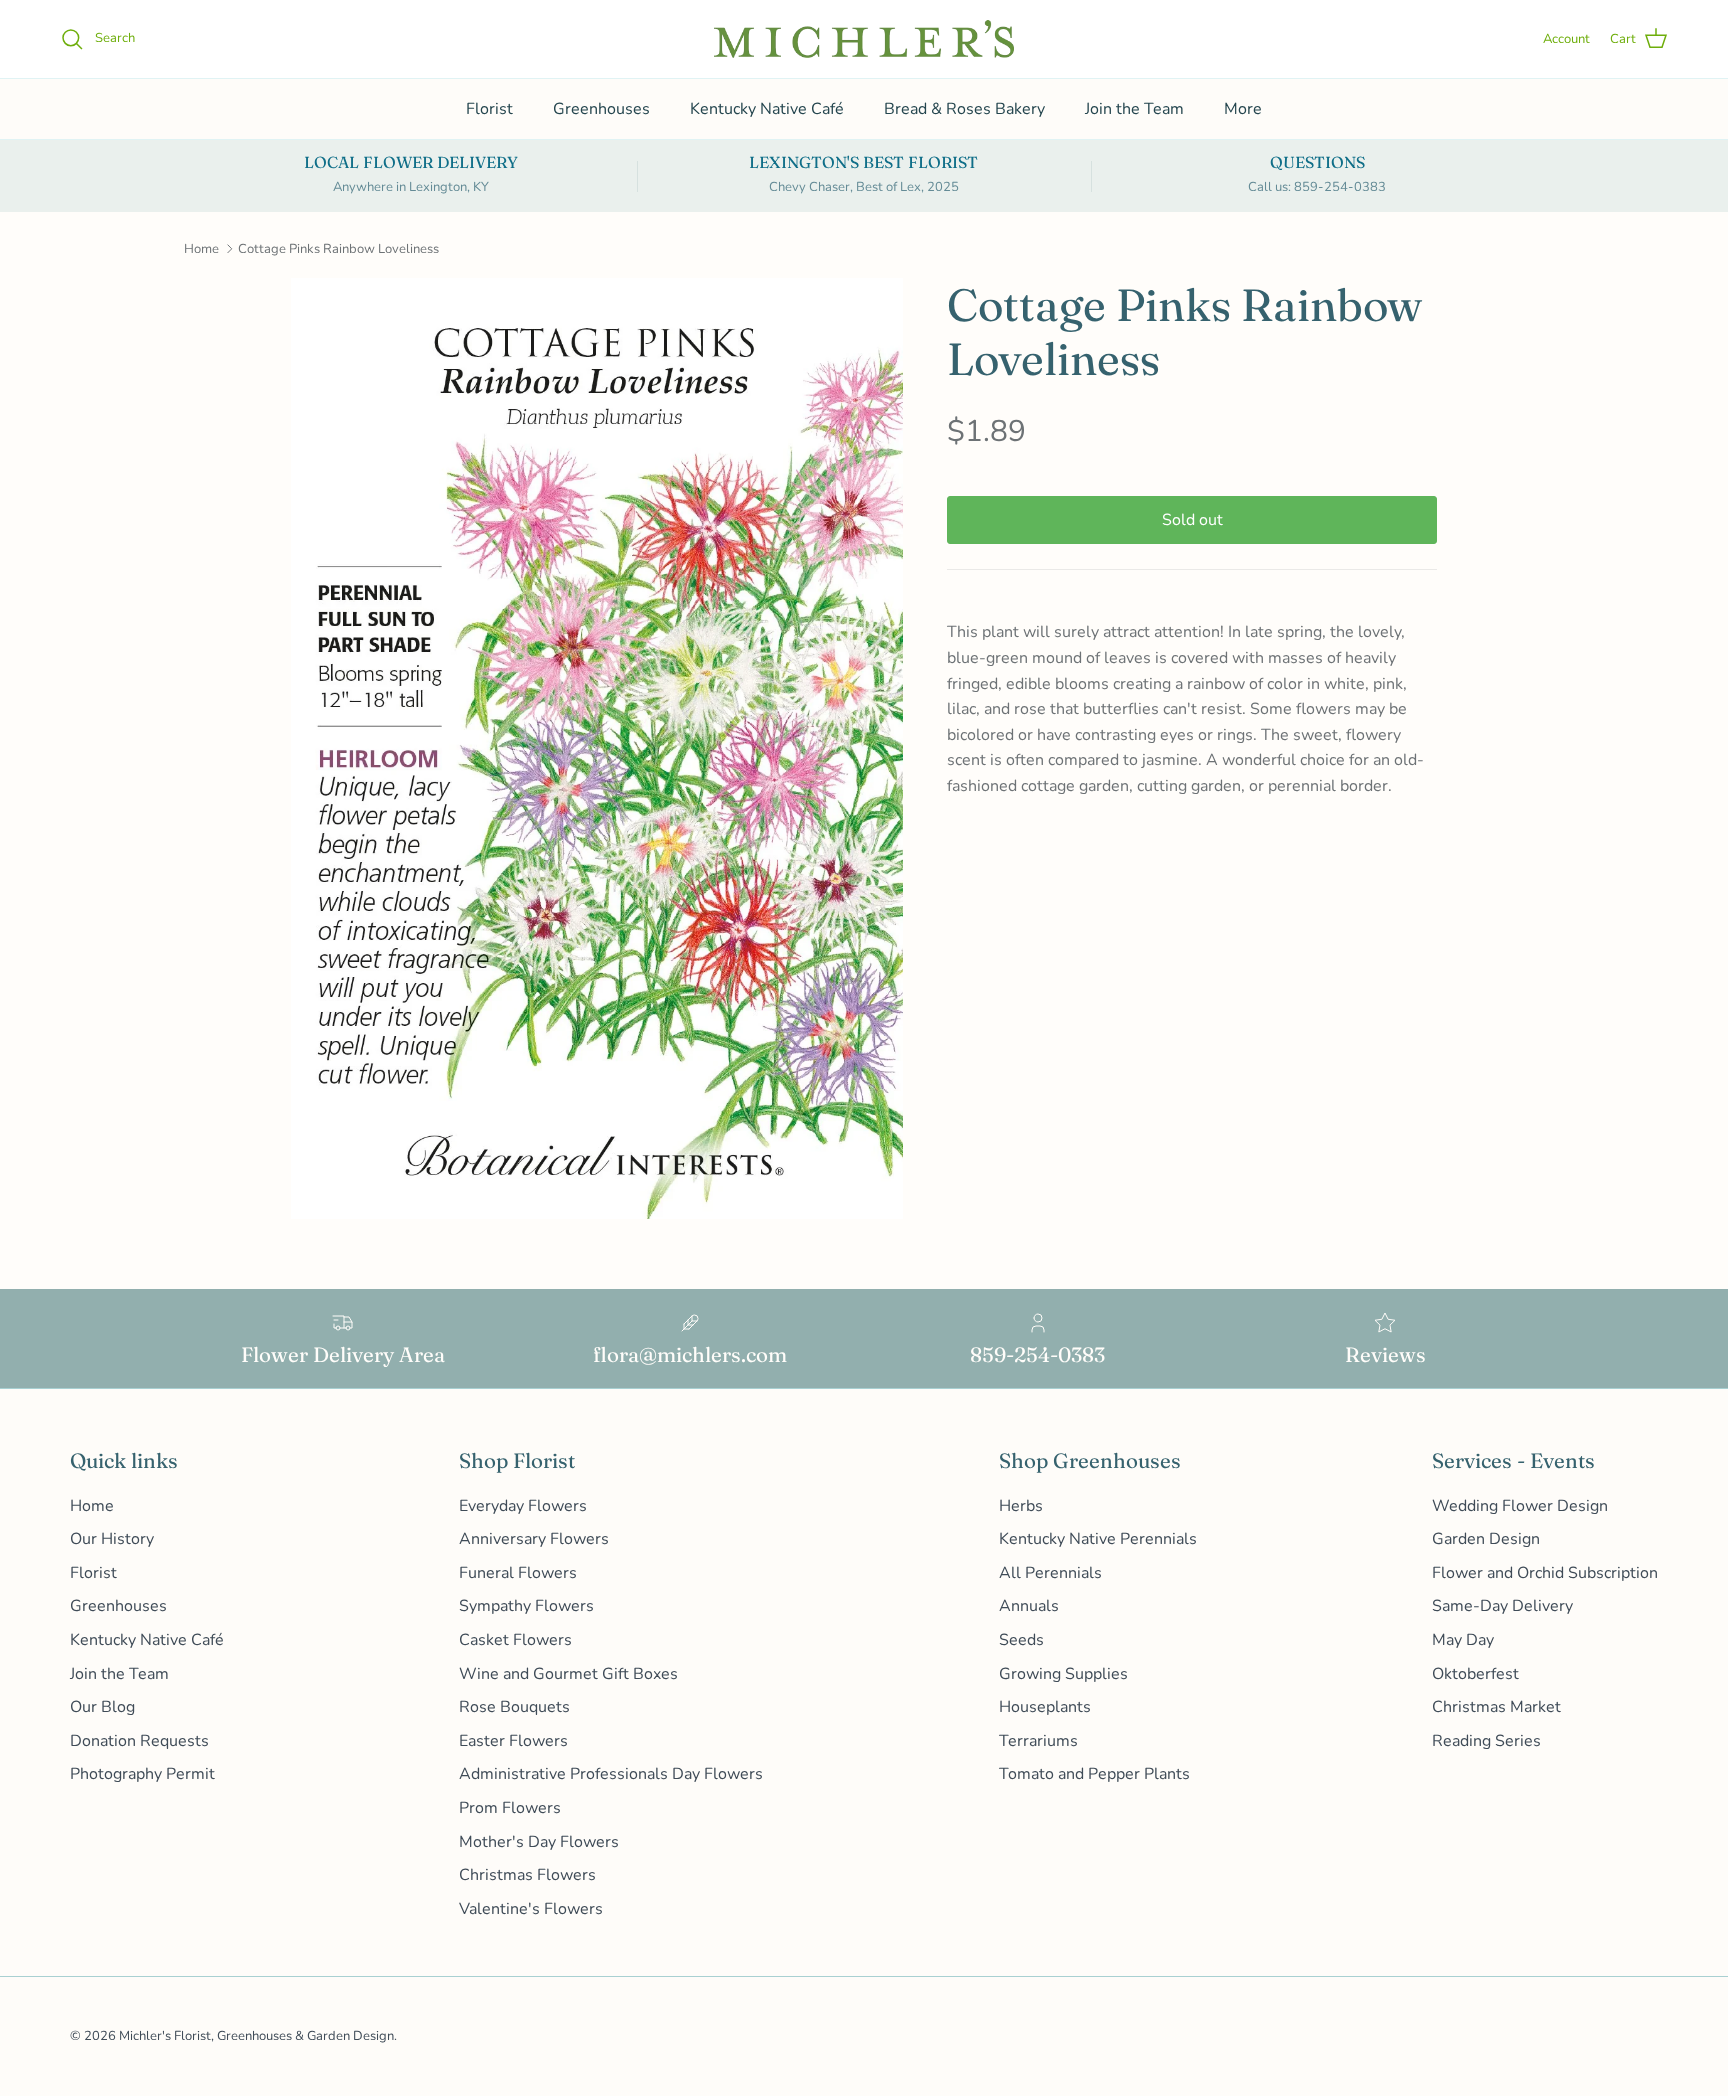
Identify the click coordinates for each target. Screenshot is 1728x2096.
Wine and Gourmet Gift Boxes (568, 1674)
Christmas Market (1496, 1707)
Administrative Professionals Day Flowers (611, 1774)
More (1243, 109)
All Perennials (1050, 1573)
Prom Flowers (510, 1808)
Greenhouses (601, 109)
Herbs (1021, 1506)
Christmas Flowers (527, 1875)
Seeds (1021, 1640)
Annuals (1029, 1606)
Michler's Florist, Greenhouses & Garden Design (256, 2036)
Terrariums (1038, 1741)
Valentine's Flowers (531, 1909)
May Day (1463, 1640)
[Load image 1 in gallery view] (597, 749)
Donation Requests (139, 1741)
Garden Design (1486, 1539)
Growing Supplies (1063, 1674)
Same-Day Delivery (1502, 1606)
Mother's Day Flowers (539, 1842)
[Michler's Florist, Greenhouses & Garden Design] (864, 39)
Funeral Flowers (518, 1573)
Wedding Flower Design (1520, 1506)
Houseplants (1045, 1707)
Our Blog (102, 1707)
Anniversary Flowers (534, 1539)
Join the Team (1134, 109)
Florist (489, 109)
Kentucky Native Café (767, 109)
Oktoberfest (1475, 1674)
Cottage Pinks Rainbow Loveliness (338, 249)
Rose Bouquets (514, 1707)
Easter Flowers (513, 1741)
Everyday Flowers (523, 1506)
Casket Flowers (515, 1640)
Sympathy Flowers (526, 1606)
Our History (112, 1539)
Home (201, 249)
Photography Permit (142, 1774)
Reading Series (1486, 1741)
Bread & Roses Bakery (964, 109)
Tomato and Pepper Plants (1094, 1774)
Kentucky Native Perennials (1098, 1539)
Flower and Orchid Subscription (1545, 1573)
